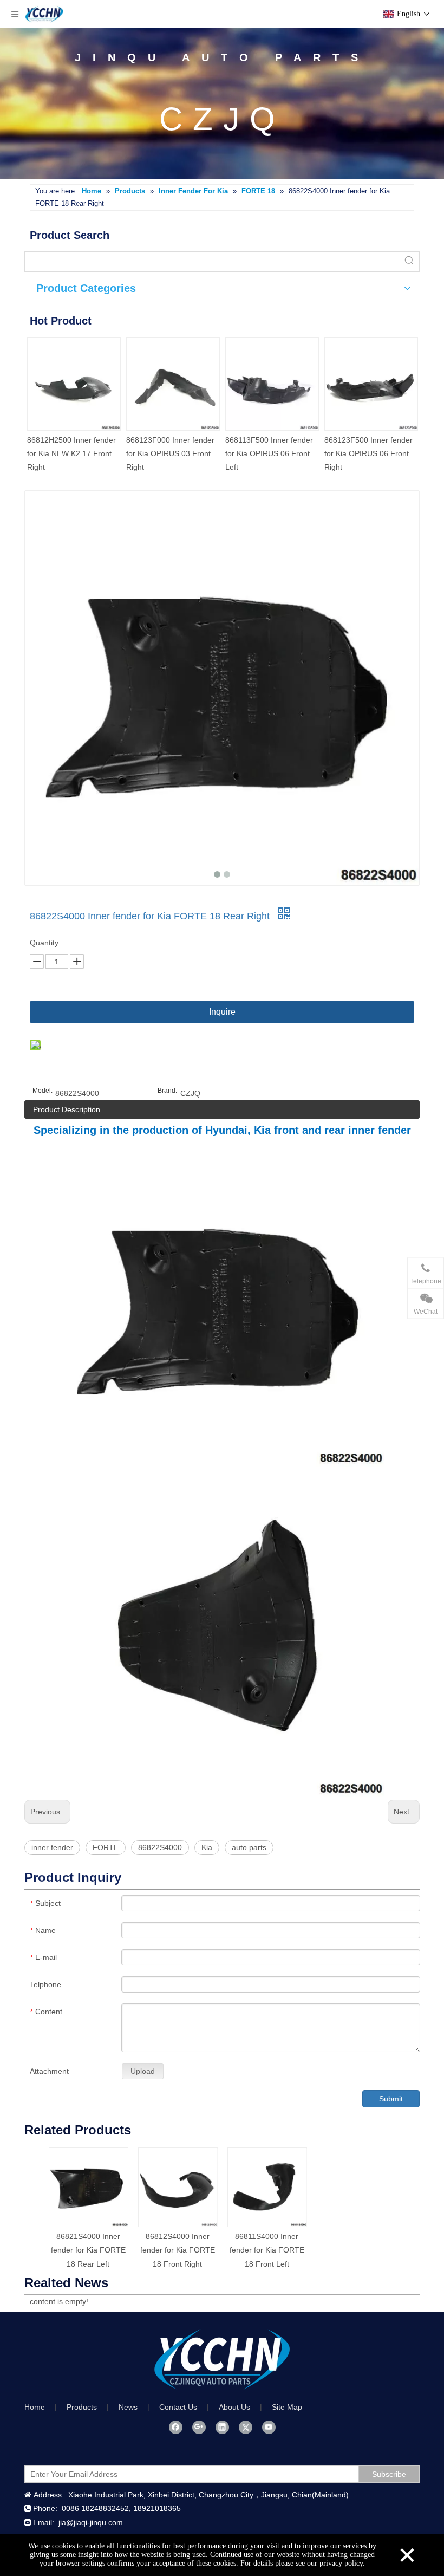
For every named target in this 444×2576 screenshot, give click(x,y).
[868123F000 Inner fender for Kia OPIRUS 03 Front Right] (173, 384)
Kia (207, 1847)
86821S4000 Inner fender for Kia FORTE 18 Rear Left (88, 2250)
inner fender (52, 1847)
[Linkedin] (222, 2427)
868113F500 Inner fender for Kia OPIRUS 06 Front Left (269, 453)
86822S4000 (160, 1847)
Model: (43, 1091)
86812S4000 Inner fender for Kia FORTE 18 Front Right (178, 2250)
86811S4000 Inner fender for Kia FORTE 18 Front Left (267, 2250)
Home (35, 2407)
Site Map (287, 2407)
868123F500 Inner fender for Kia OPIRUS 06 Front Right (368, 453)
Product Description (67, 1109)
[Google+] (199, 2427)
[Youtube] (269, 2427)
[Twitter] (246, 2427)
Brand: (167, 1091)
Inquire (222, 1012)
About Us (234, 2407)
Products (82, 2407)
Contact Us (178, 2407)
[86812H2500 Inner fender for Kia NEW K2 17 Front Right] (74, 384)
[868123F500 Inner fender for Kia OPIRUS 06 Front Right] (371, 384)
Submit (391, 2099)
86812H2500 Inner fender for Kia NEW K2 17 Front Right (71, 453)
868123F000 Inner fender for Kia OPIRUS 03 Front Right (170, 453)
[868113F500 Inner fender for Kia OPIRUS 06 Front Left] (272, 384)
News (128, 2407)
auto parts (249, 1847)
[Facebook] (176, 2427)
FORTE (106, 1847)
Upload (143, 2071)
